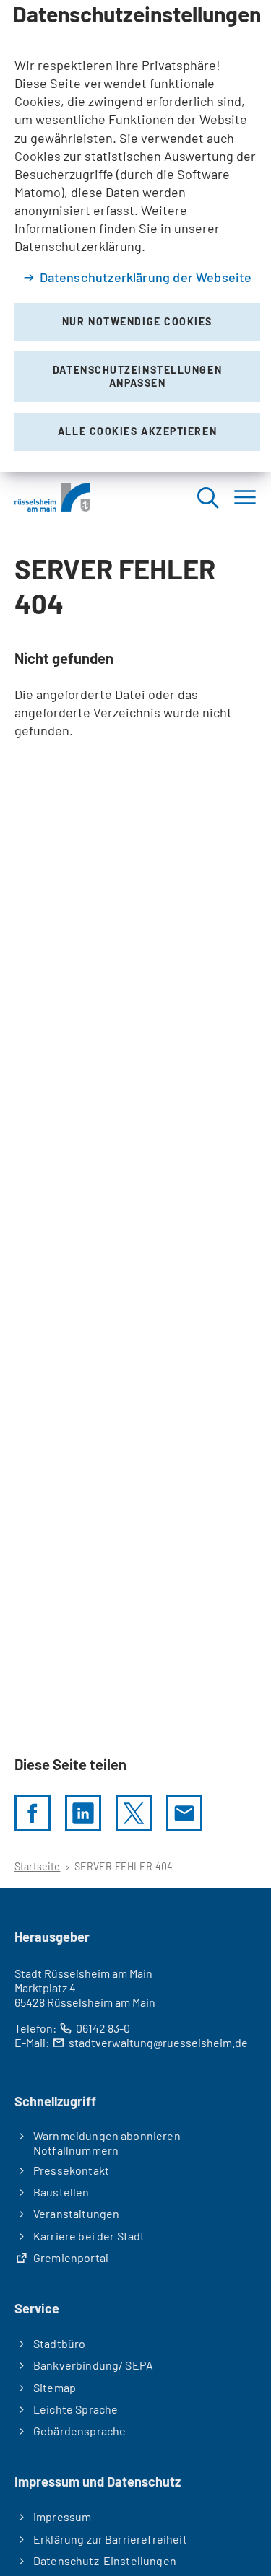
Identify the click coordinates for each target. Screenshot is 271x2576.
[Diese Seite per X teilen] (134, 1813)
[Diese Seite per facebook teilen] (33, 1813)
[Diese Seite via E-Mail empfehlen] (184, 1813)
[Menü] (245, 497)
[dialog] (135, 236)
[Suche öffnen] (207, 497)
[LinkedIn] (83, 1813)
